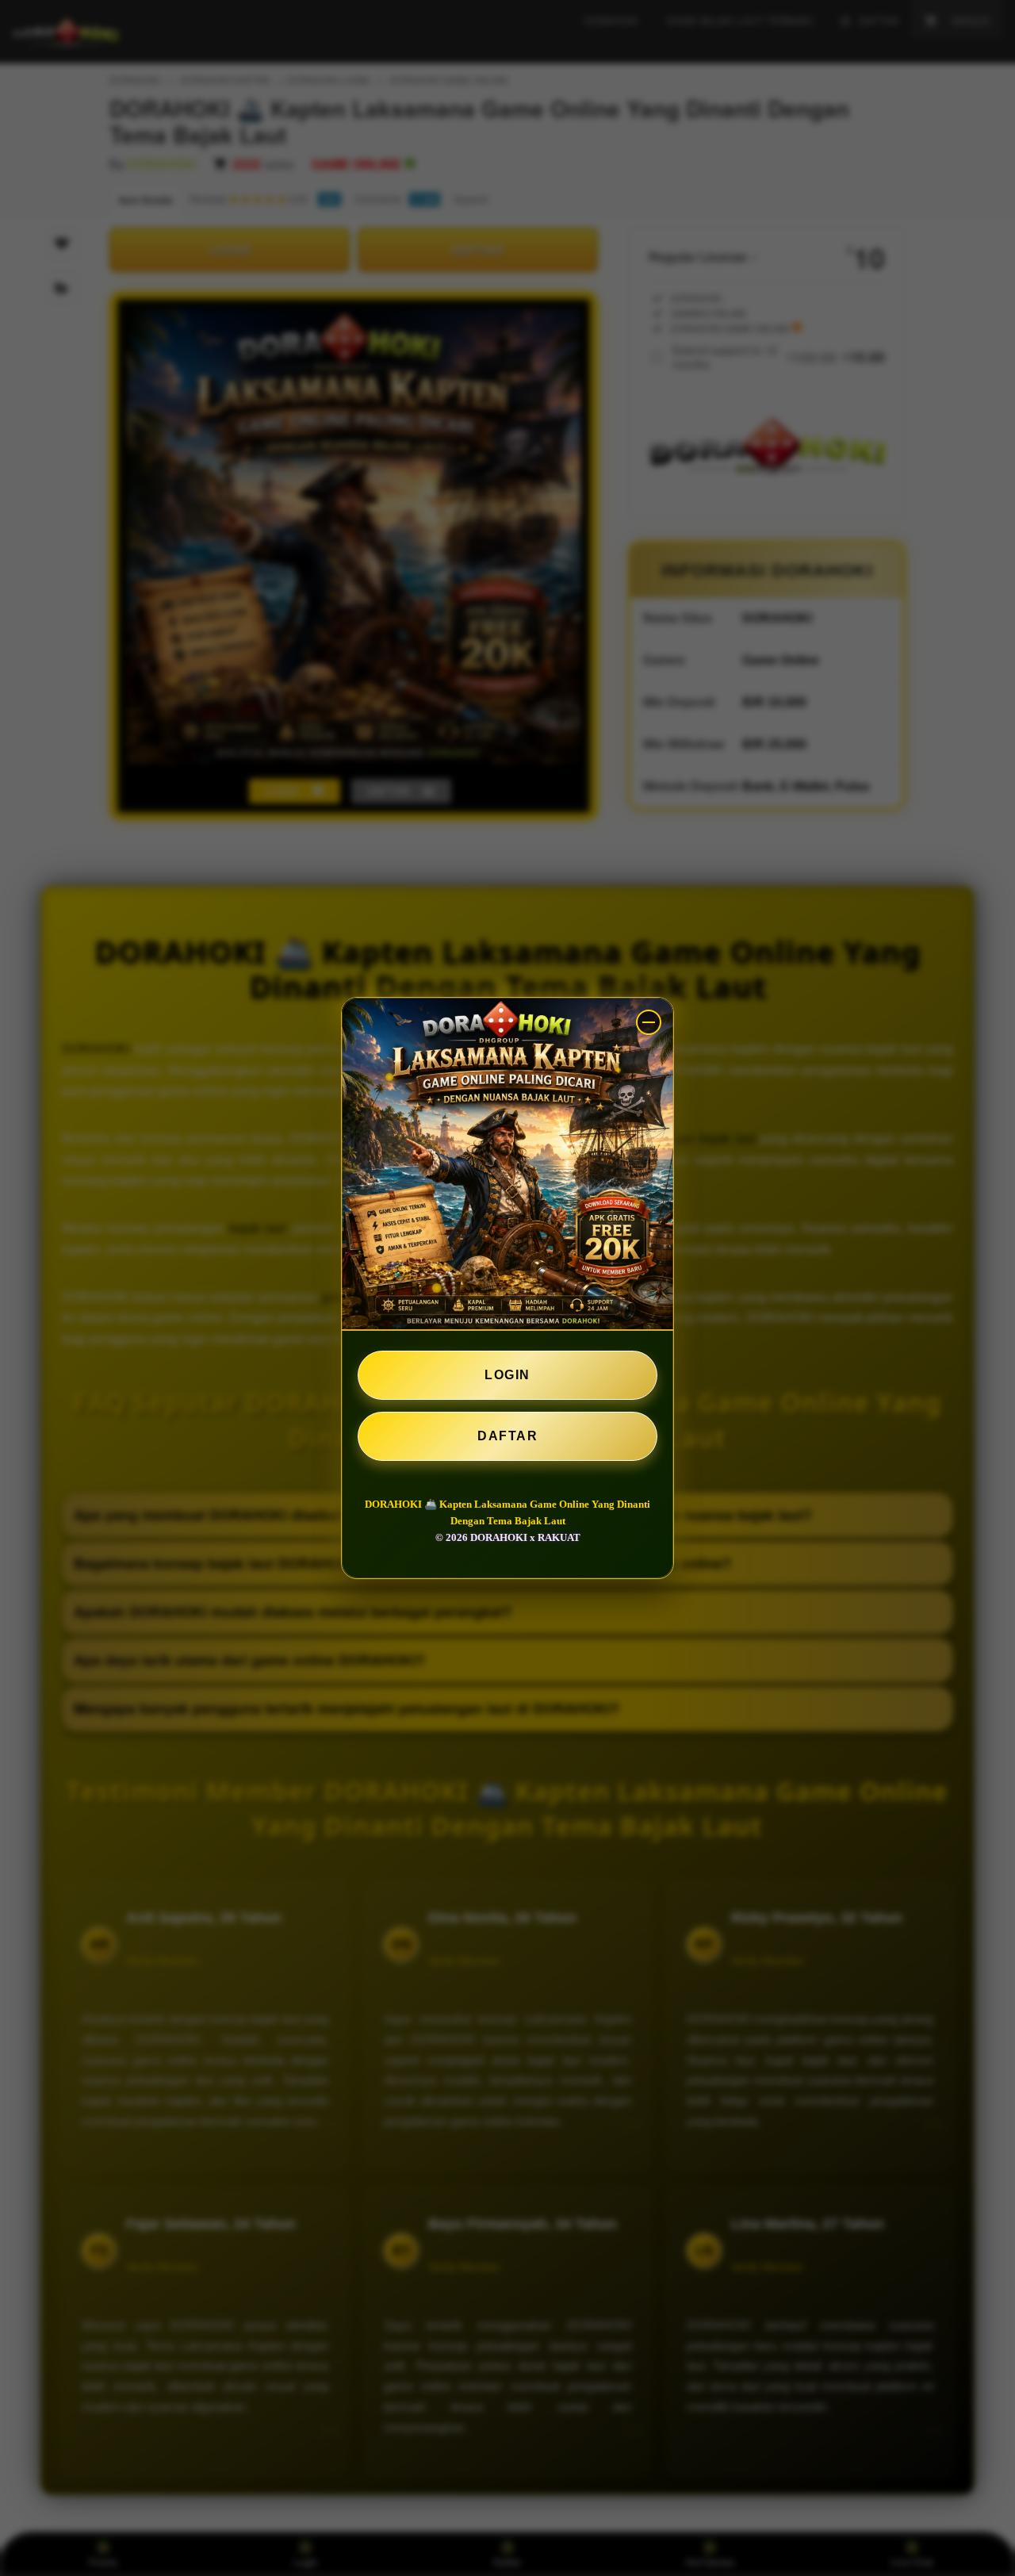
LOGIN (507, 1375)
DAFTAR (507, 1436)
